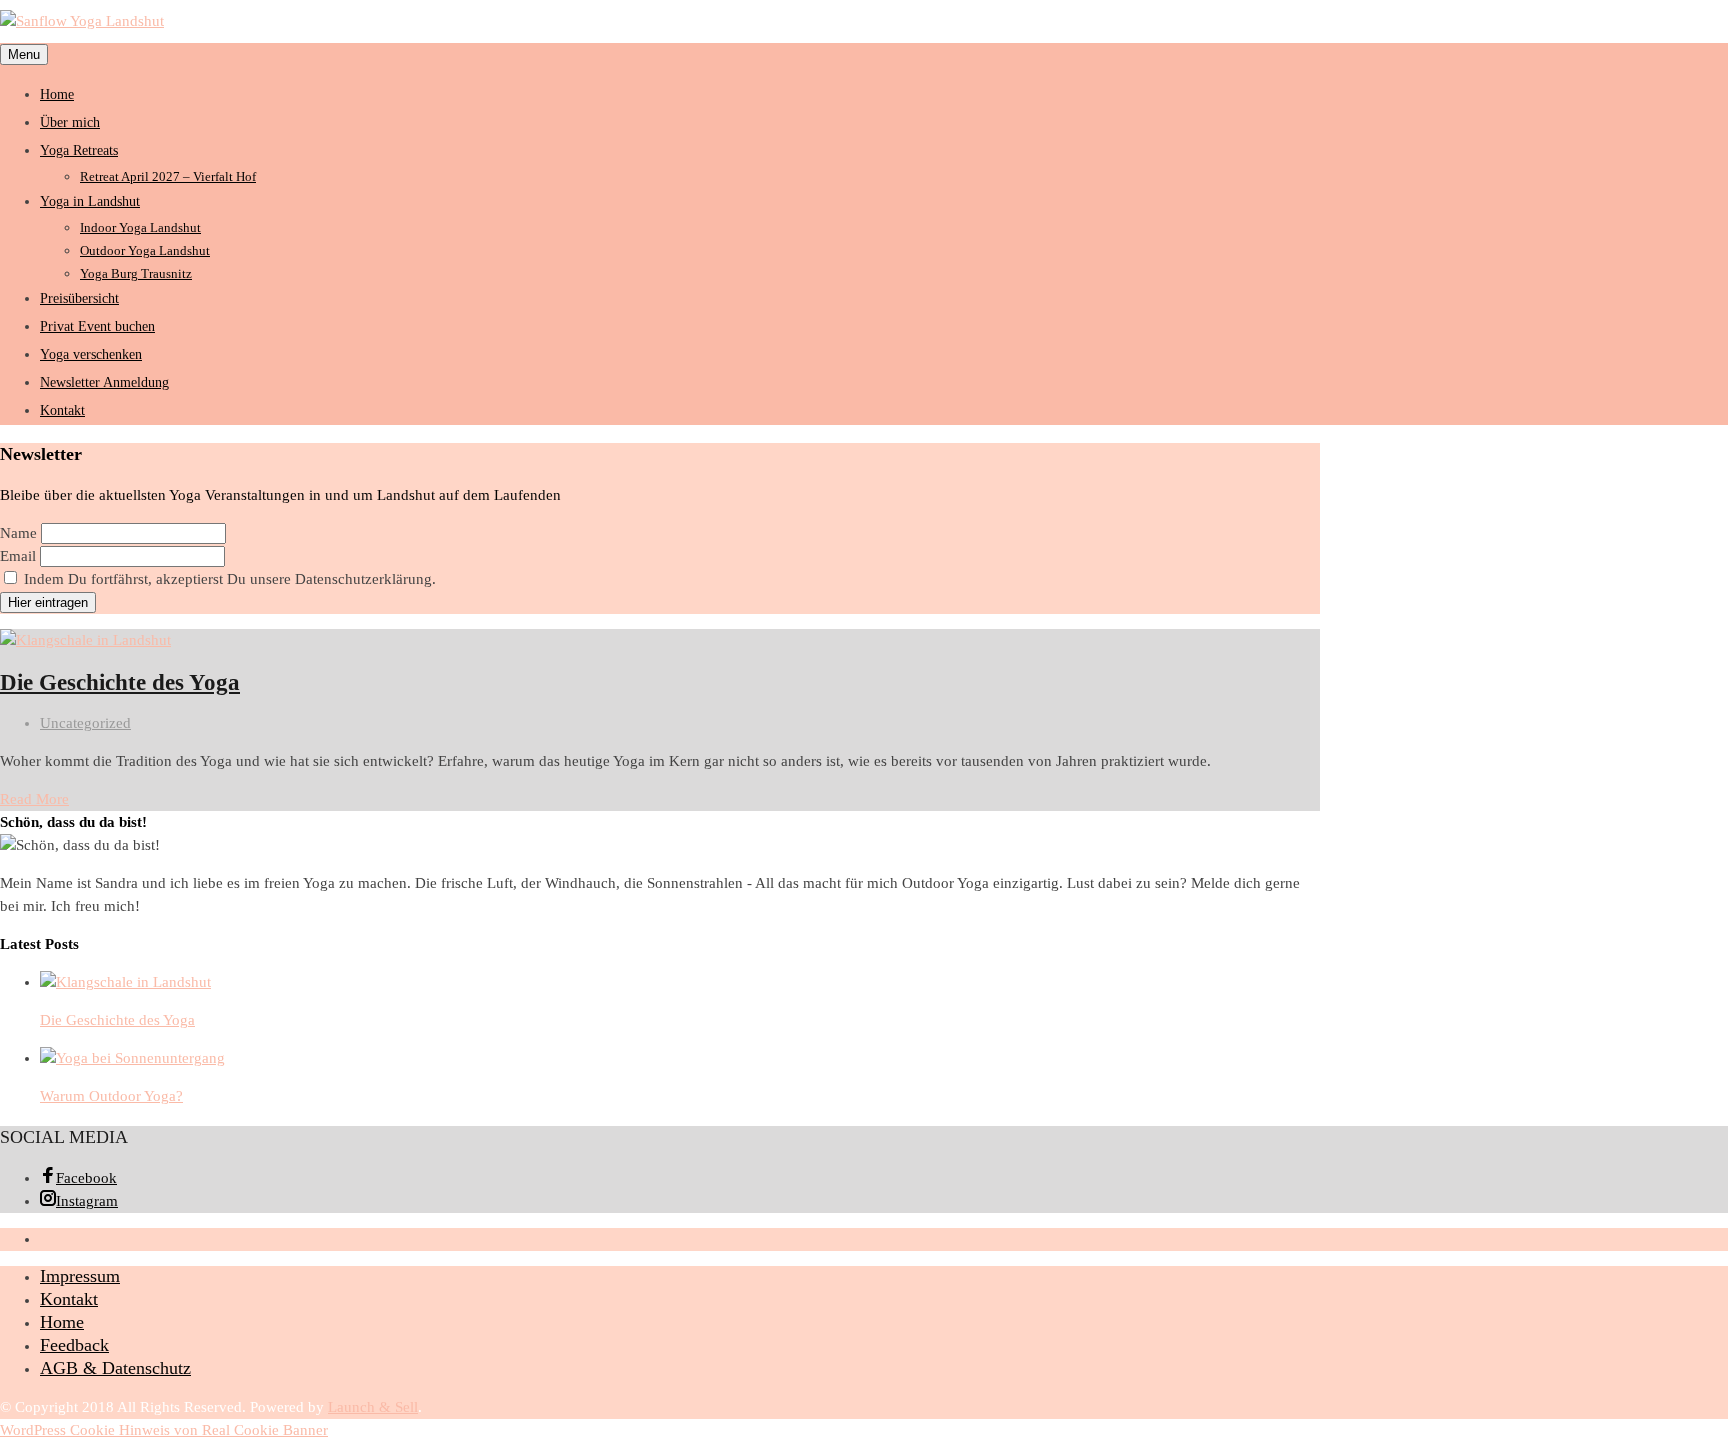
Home (57, 94)
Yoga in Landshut (90, 201)
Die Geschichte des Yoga (120, 682)
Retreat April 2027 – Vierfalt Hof (168, 176)
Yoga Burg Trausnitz (136, 273)
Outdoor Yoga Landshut (145, 250)
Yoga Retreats (79, 150)
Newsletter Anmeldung (104, 382)
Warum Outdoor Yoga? (111, 1096)
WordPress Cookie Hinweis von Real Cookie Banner (164, 1430)
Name (18, 533)
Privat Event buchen (97, 326)
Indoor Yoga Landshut (140, 227)
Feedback (74, 1345)
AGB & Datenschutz (115, 1368)
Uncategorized (85, 723)
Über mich (70, 122)
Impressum (80, 1276)
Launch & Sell (373, 1407)
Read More (34, 799)
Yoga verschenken (91, 354)
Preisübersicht (79, 298)
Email (18, 556)
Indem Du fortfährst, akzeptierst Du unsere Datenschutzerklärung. (228, 579)
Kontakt (62, 410)
